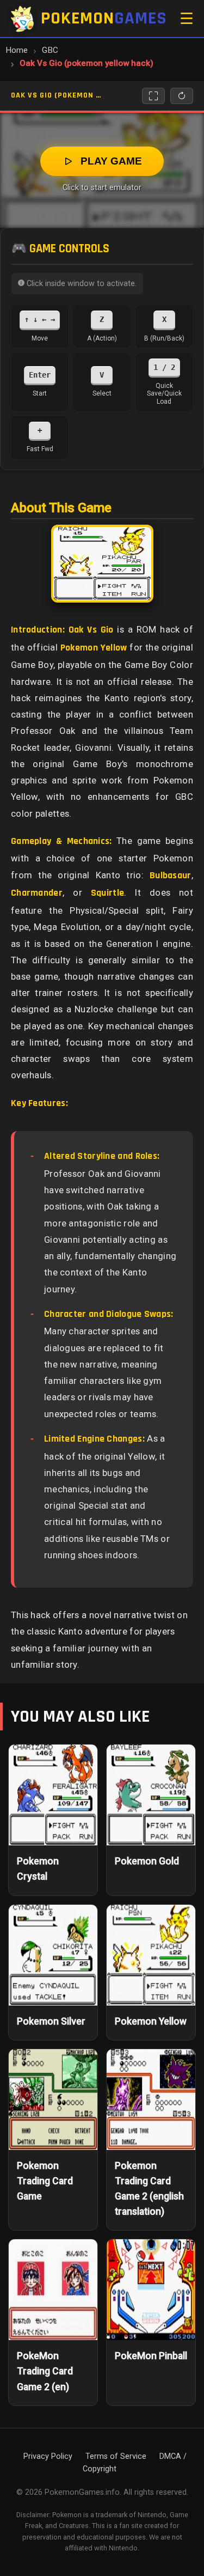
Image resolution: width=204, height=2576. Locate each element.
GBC (50, 50)
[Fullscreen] (153, 96)
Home (17, 50)
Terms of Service (116, 2456)
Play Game (111, 161)
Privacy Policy (48, 2456)
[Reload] (182, 96)
